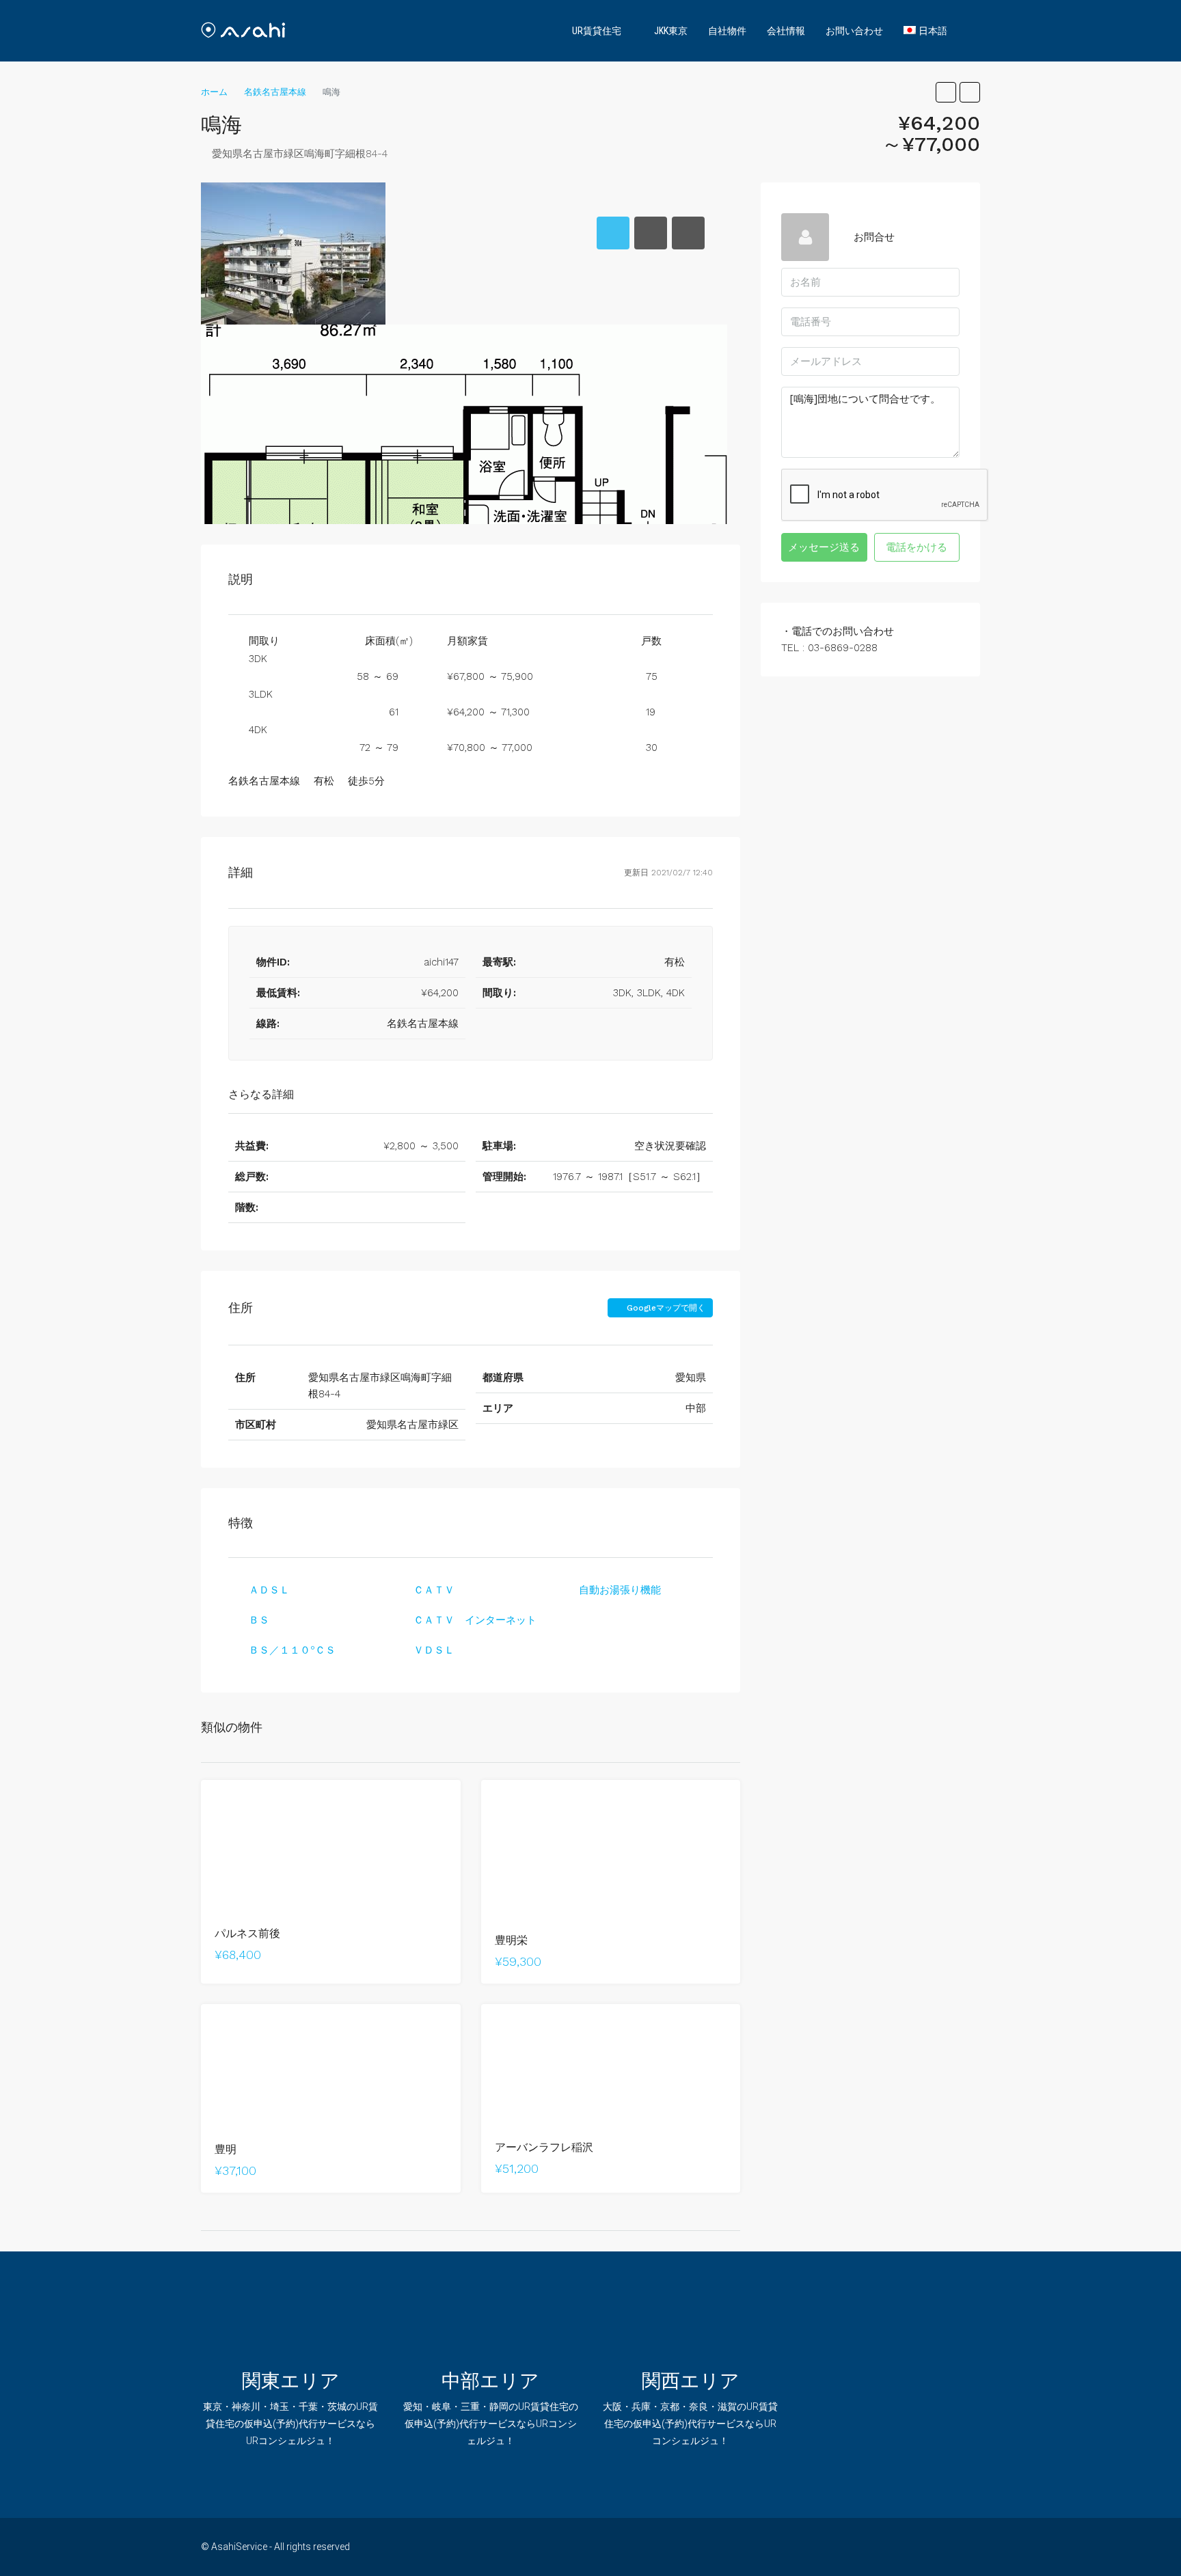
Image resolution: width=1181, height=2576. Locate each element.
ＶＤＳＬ (434, 1650)
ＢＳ (259, 1620)
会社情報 (786, 31)
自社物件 (727, 31)
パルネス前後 (247, 1933)
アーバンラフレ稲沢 (544, 2147)
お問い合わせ (854, 31)
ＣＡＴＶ (434, 1590)
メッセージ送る (824, 547)
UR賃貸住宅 (597, 31)
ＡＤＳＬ (269, 1590)
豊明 (226, 2149)
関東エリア (291, 2381)
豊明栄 (511, 1940)
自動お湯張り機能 (620, 1590)
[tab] (613, 233)
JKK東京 (671, 31)
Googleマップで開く (665, 1308)
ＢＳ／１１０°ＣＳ (292, 1650)
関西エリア (691, 2381)
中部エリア (490, 2381)
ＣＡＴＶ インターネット (475, 1620)
